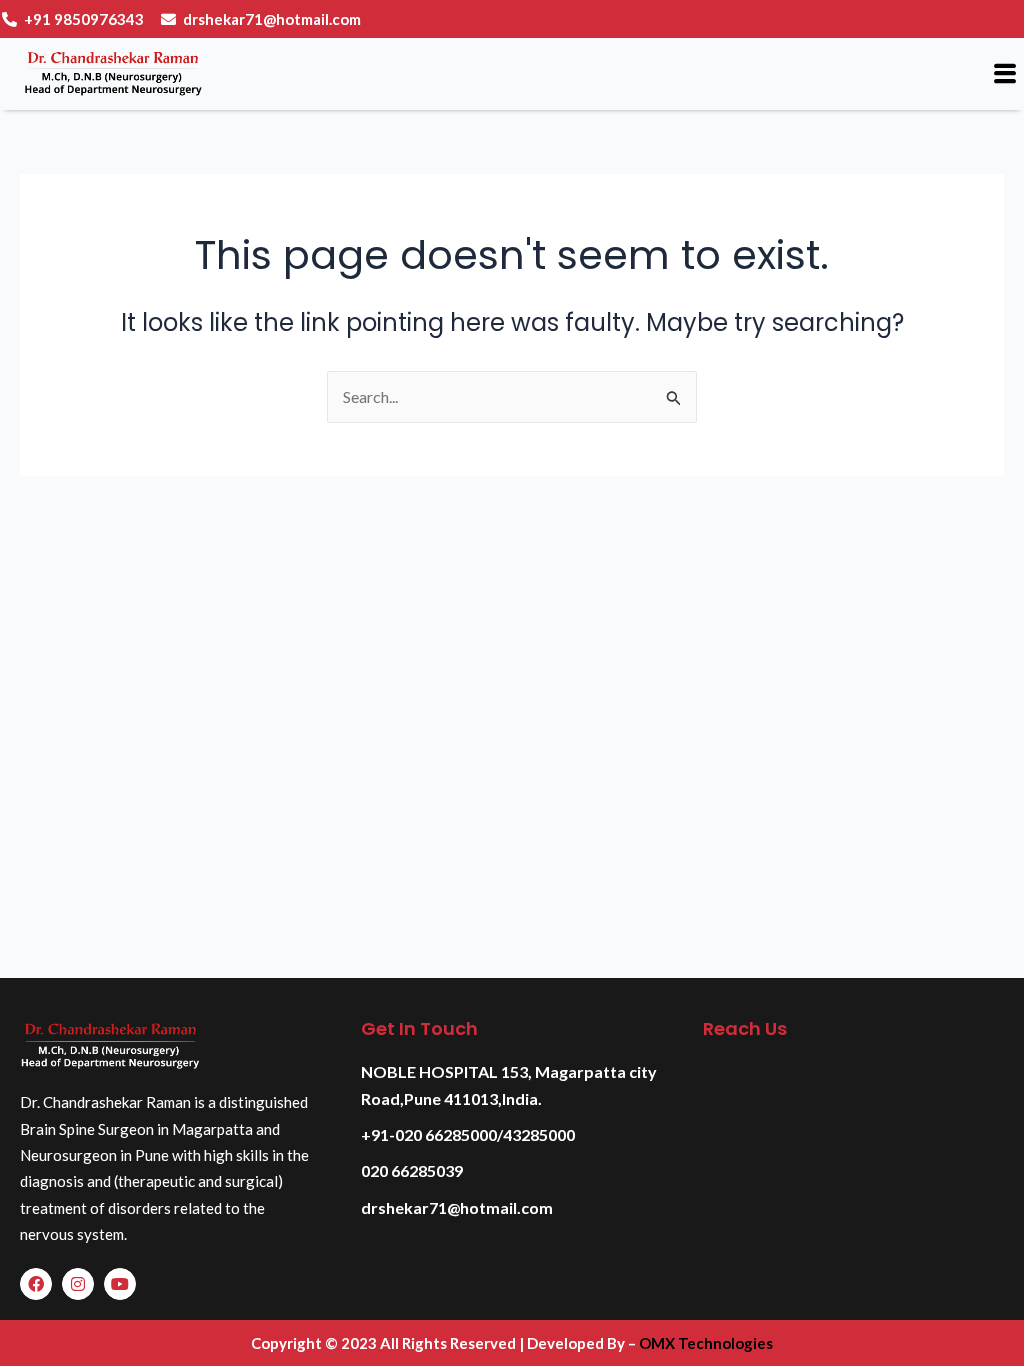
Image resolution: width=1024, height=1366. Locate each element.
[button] (1005, 73)
